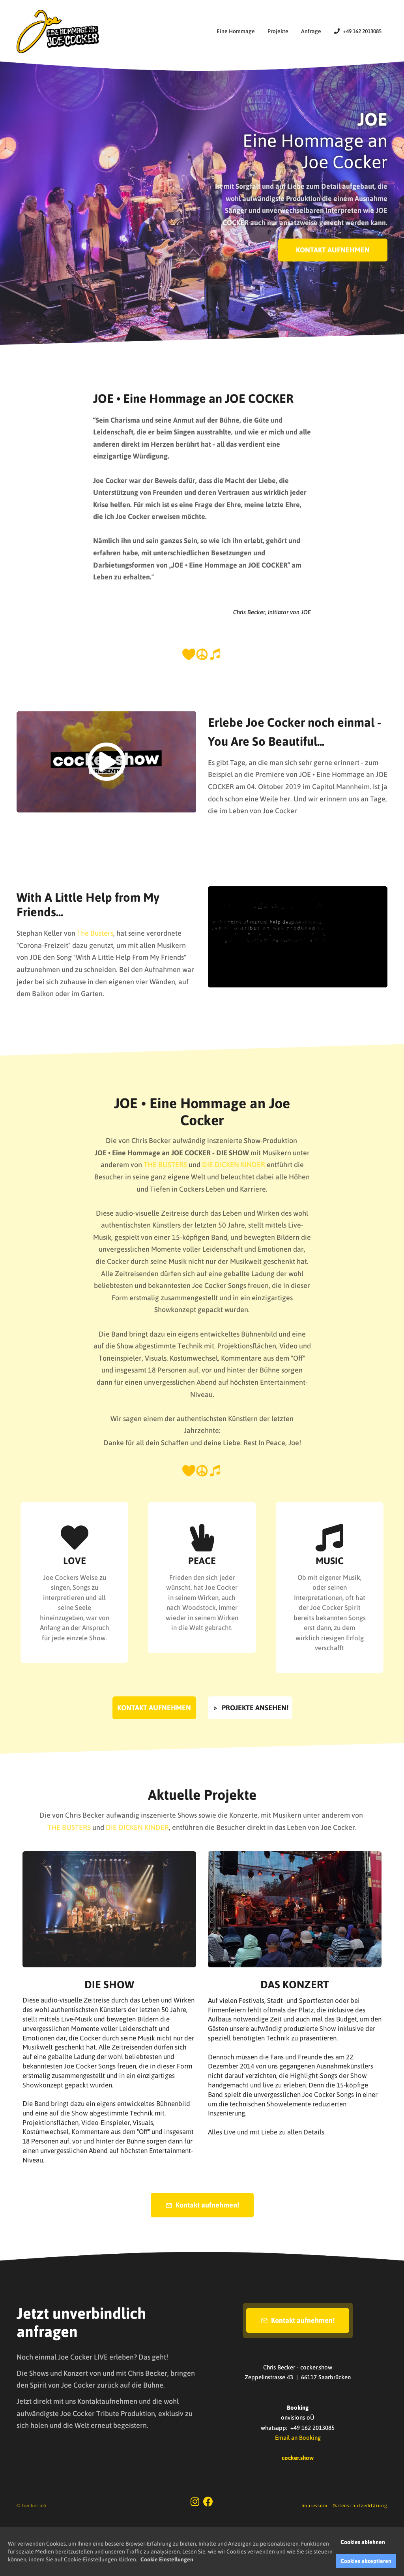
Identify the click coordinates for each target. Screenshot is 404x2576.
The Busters (95, 933)
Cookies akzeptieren (366, 2561)
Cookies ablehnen (363, 2542)
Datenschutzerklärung (360, 2506)
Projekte (278, 31)
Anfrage (311, 31)
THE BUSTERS (165, 1165)
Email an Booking (298, 2438)
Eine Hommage (236, 31)
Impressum (314, 2506)
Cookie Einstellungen (167, 2559)
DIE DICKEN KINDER (234, 1165)
